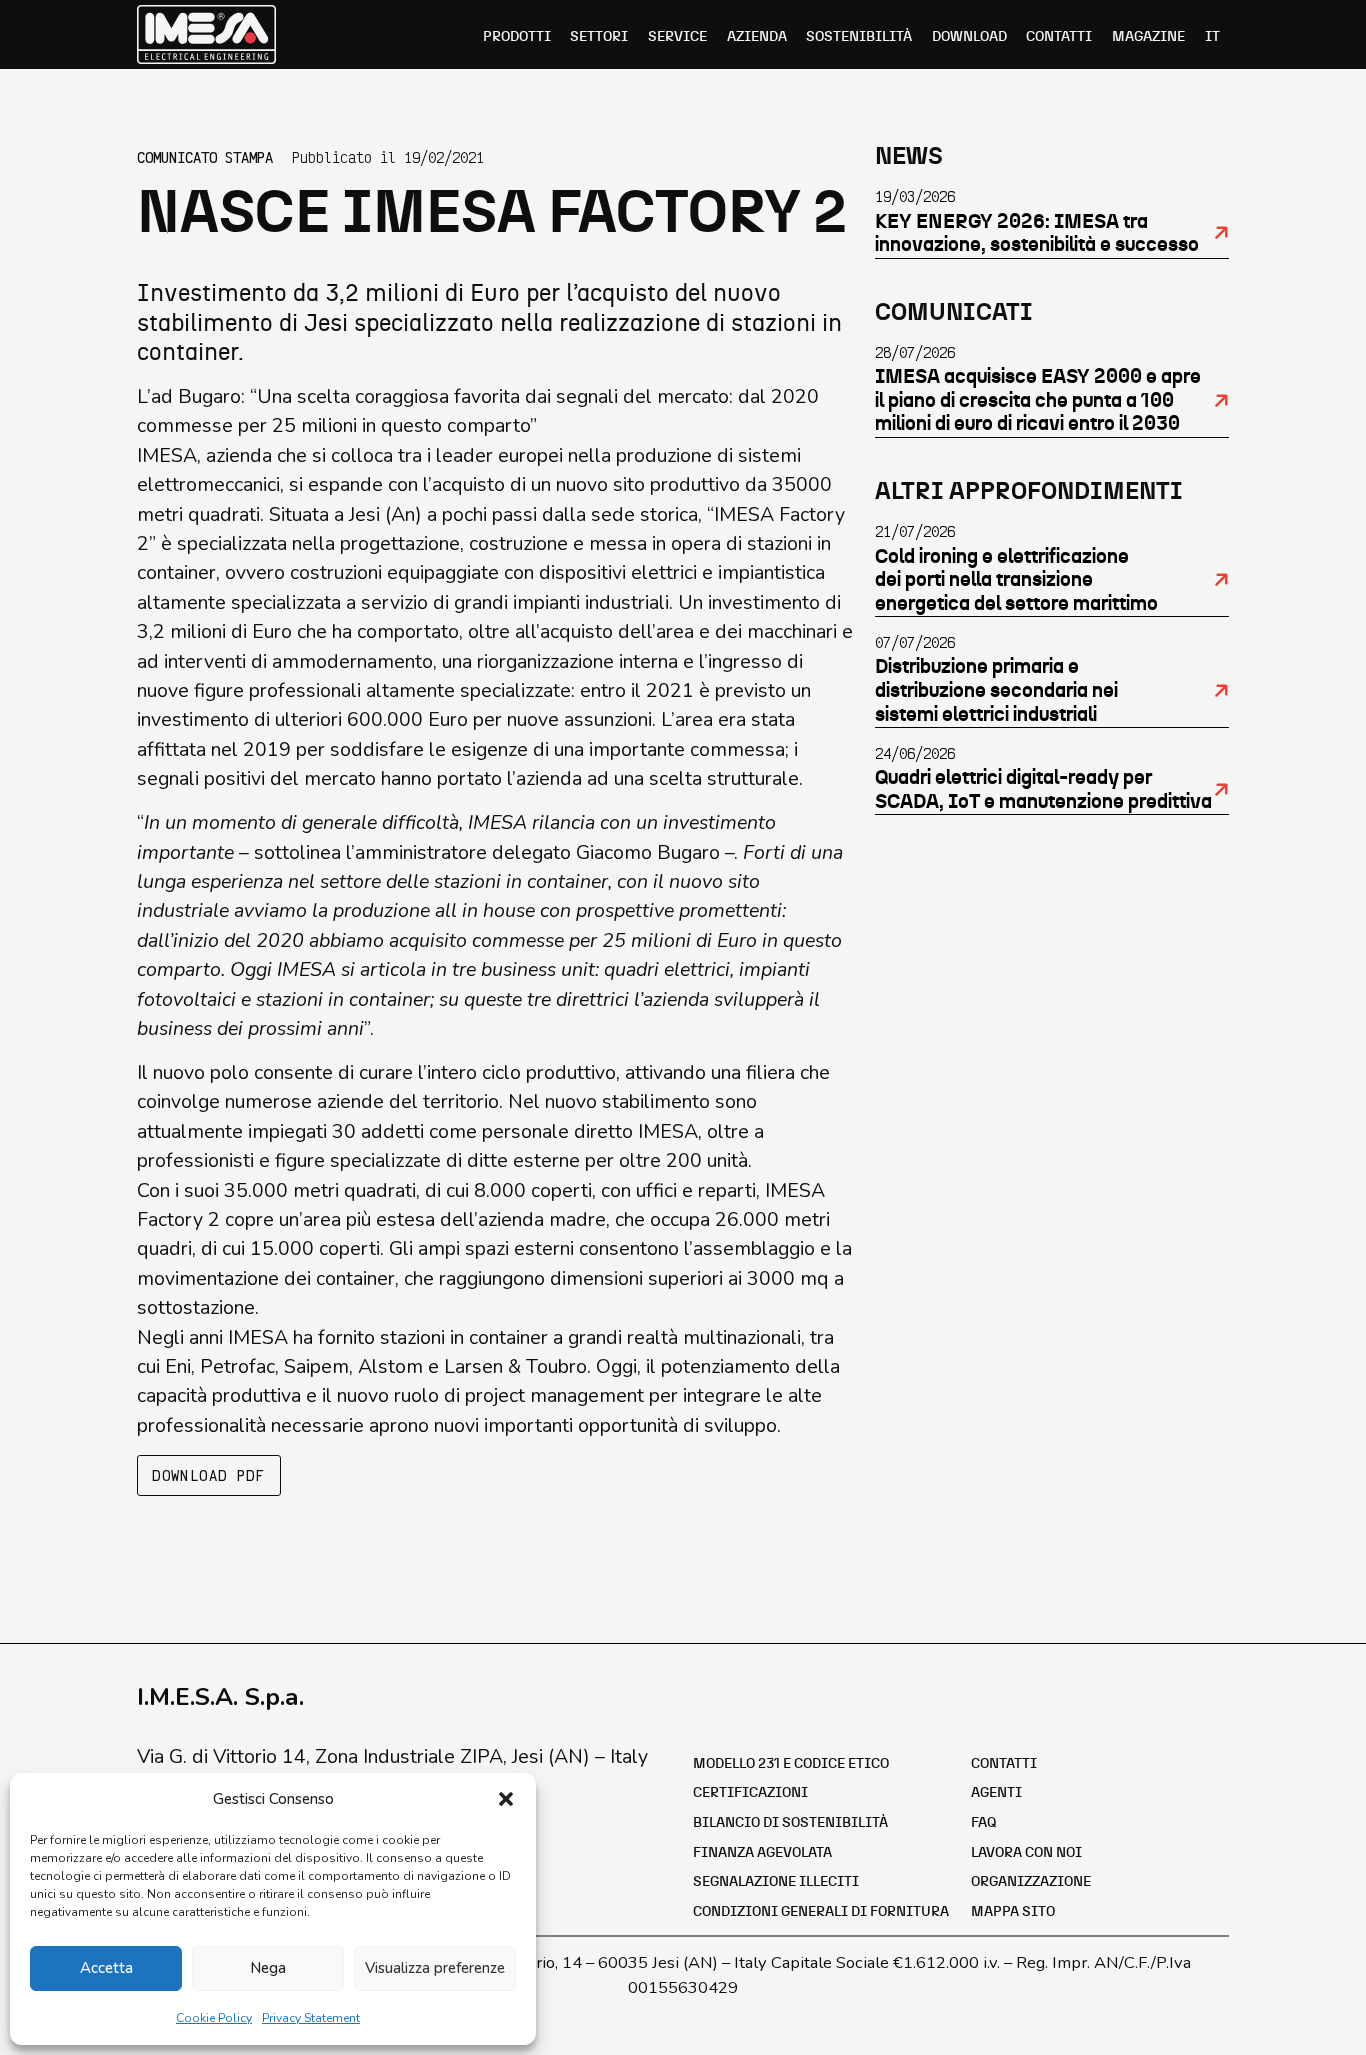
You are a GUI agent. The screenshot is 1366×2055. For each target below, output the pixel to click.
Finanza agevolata (762, 1853)
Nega (268, 1968)
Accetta (106, 1968)
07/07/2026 (915, 642)
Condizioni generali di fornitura (821, 1912)
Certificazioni (750, 1793)
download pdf (208, 1475)
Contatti (1004, 1764)
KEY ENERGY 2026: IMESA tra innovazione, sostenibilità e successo (1037, 234)
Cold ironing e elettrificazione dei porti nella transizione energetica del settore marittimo (1016, 580)
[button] (506, 1799)
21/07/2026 (915, 531)
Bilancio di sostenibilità (790, 1823)
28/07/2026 (915, 352)
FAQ (983, 1823)
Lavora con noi (1026, 1853)
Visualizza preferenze (435, 1968)
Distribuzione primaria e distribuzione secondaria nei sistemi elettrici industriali (996, 690)
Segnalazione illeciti (776, 1882)
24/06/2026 (915, 753)
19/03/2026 (915, 196)
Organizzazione (1031, 1882)
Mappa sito (1013, 1912)
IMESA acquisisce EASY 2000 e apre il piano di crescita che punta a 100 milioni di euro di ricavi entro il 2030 (1038, 400)
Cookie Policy (214, 2018)
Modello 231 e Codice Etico (791, 1764)
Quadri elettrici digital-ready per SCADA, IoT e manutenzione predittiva (1043, 790)
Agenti (996, 1793)
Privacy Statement (311, 2018)
